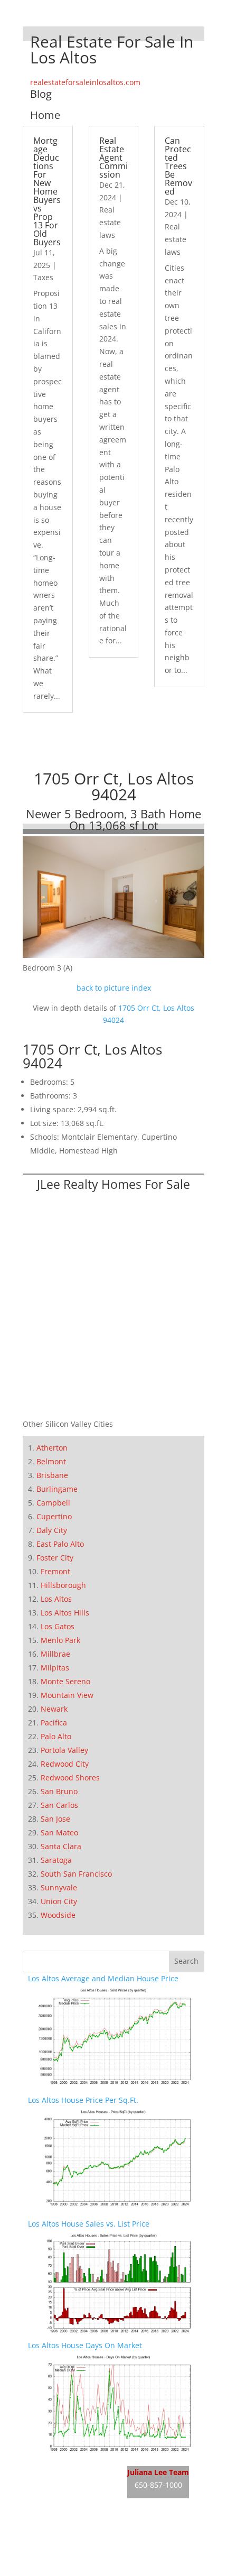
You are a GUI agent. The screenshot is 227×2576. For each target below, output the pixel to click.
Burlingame (57, 1489)
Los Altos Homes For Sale (72, 2487)
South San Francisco (76, 1874)
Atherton (52, 1448)
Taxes (43, 277)
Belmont (51, 1461)
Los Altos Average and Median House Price (103, 1978)
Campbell (53, 1503)
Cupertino (54, 1516)
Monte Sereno (65, 1681)
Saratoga (56, 1860)
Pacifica (54, 1723)
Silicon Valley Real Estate (98, 2530)
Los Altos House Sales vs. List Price (89, 2224)
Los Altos (56, 1599)
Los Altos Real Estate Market (78, 2506)
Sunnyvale (59, 1887)
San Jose (55, 1819)
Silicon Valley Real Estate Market (85, 2570)
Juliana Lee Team (158, 2472)
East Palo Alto (60, 1544)
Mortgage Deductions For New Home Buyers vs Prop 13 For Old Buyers (47, 191)
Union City (59, 1901)
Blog (41, 94)
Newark (54, 1709)
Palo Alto (56, 1736)
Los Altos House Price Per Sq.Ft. (83, 2100)
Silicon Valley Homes (106, 2550)
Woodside (58, 1915)
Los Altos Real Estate (64, 2467)
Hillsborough (63, 1585)
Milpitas (55, 1668)
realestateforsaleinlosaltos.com (85, 82)
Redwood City (65, 1764)
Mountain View (67, 1695)
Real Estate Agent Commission (113, 158)
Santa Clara (61, 1846)
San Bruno (59, 1791)
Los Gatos (58, 1626)
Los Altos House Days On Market (85, 2345)
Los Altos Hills (65, 1613)
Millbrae (55, 1654)
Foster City (55, 1558)
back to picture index (114, 988)
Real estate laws (110, 222)
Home (45, 115)
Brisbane (52, 1475)
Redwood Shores (70, 1778)
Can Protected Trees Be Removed (178, 166)
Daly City (52, 1530)
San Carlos (59, 1805)
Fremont (55, 1571)
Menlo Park (60, 1640)
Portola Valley (64, 1750)
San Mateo (59, 1832)
